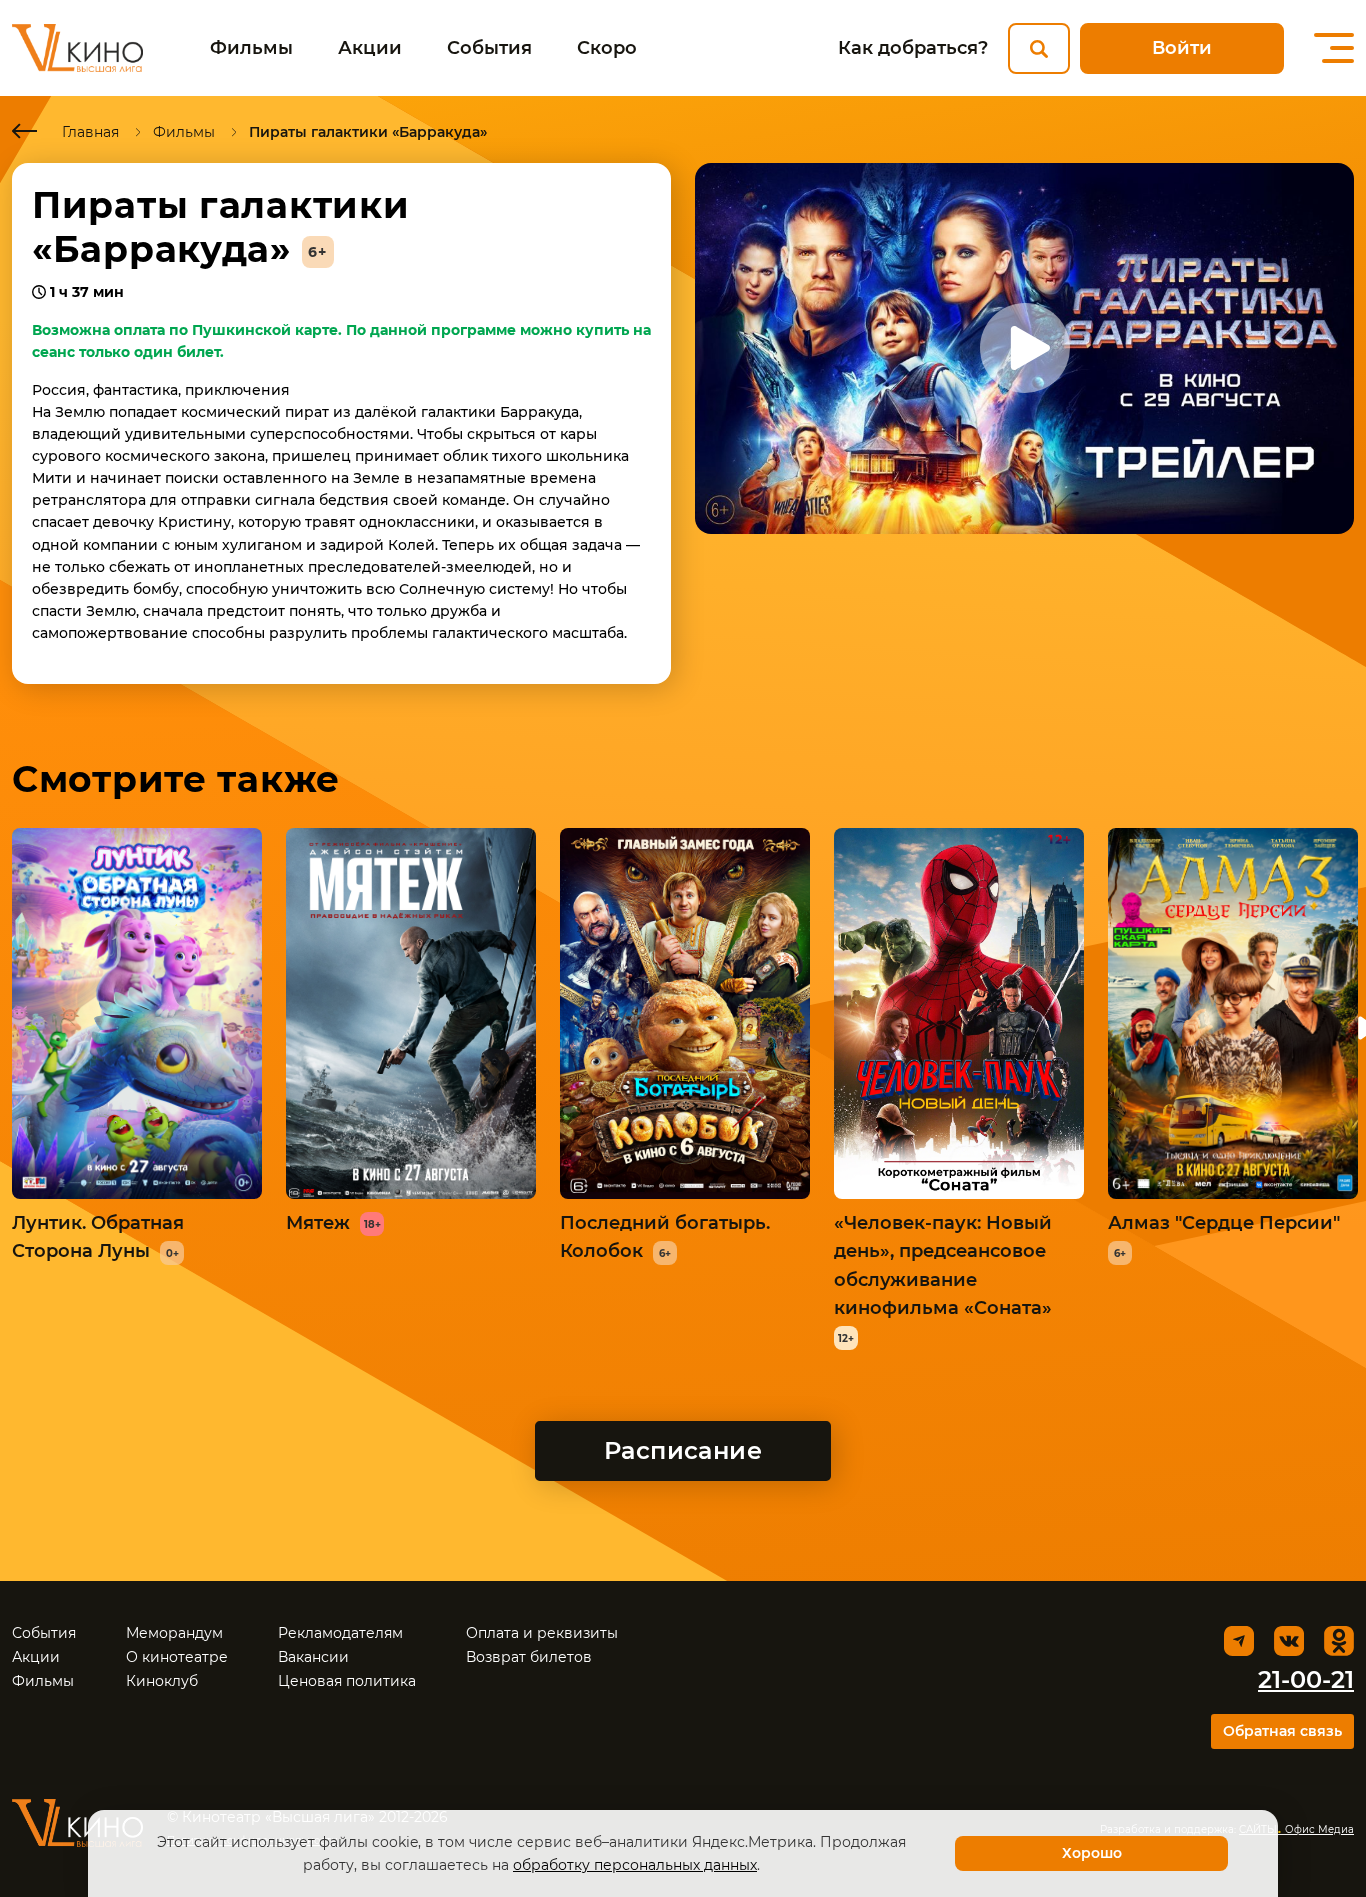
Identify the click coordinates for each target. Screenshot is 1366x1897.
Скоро (607, 48)
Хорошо (1092, 1853)
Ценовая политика (347, 1681)
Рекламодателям (340, 1633)
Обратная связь (1282, 1731)
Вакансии (313, 1657)
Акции (370, 48)
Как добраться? (913, 48)
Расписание (683, 1450)
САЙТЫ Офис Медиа (1296, 1829)
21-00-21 (1306, 1679)
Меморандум (174, 1633)
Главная (90, 132)
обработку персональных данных (635, 1865)
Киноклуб (162, 1681)
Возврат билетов (529, 1657)
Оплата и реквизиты (542, 1633)
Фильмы (251, 48)
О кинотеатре (177, 1657)
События (489, 48)
